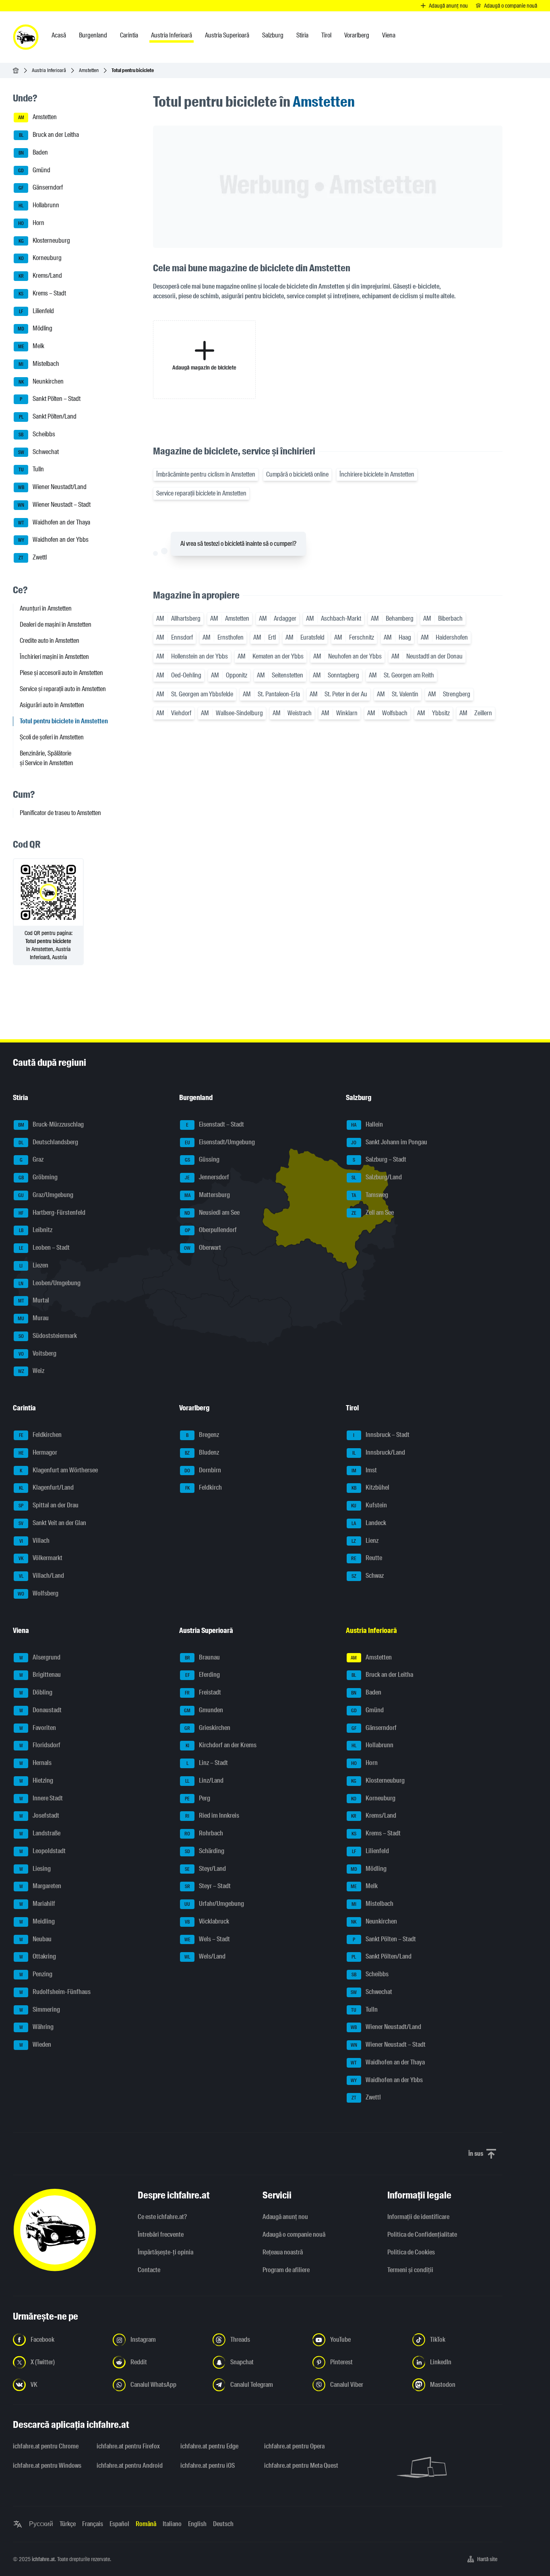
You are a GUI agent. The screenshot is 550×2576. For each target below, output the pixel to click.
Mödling (35, 329)
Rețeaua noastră (283, 2252)
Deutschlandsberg (48, 1142)
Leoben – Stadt (44, 1248)
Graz (32, 1160)
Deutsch (223, 2524)
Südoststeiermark (48, 1336)
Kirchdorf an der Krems (221, 1745)
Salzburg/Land (377, 1177)
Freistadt (203, 1692)
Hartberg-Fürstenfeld (52, 1213)
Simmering (40, 2009)
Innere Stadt (41, 1798)
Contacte (149, 2270)
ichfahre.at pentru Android (130, 2466)
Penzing (36, 1974)
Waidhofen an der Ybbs (54, 540)
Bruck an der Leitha (49, 135)
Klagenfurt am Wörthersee (59, 1470)
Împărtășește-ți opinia (165, 2252)
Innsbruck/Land (379, 1452)
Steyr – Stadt (208, 1886)
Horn (31, 223)
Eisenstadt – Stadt (215, 1124)
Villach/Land (42, 1576)
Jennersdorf (207, 1177)
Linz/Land (204, 1780)
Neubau (36, 1939)
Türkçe (68, 2524)
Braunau (203, 1657)
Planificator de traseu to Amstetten (60, 813)
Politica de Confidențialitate (422, 2234)
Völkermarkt (40, 1558)
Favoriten (38, 1728)
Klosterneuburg (44, 240)
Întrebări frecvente (161, 2234)
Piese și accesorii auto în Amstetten (61, 673)
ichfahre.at (43, 2559)
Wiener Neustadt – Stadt (54, 505)
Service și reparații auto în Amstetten (63, 689)
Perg (197, 1798)
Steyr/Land (205, 1869)
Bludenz (202, 1452)
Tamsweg (370, 1195)
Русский (41, 2524)
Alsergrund (40, 1657)
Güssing (202, 1160)
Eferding (203, 1675)
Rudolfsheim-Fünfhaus (55, 1992)
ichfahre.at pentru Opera (294, 2446)
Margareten (40, 1886)
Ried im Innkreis (212, 1816)
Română (146, 2524)
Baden (33, 152)
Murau (33, 1318)
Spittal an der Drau (49, 1505)
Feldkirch (204, 1488)
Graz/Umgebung (46, 1195)
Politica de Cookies (411, 2252)
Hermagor (38, 1452)
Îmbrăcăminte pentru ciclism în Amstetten (206, 474)
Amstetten (89, 70)
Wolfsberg (38, 1593)
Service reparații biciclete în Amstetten (201, 493)
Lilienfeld (36, 311)
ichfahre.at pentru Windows (47, 2466)
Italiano (172, 2524)
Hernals (36, 1763)
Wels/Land (205, 1957)
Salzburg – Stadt (379, 1160)
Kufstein (369, 1505)
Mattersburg (207, 1195)
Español (119, 2524)
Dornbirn (203, 1470)
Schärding (205, 1851)
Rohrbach (204, 1833)
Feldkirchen (40, 1435)
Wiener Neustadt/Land (53, 487)
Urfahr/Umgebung (214, 1904)
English (197, 2524)
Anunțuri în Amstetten (46, 608)
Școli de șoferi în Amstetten (52, 737)
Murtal (34, 1301)
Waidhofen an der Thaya (54, 522)
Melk (31, 346)
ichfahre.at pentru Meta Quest (301, 2466)
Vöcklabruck (207, 1921)
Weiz (31, 1371)
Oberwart (203, 1248)
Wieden (35, 2044)
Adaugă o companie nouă (294, 2234)
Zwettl (33, 557)
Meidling (37, 1921)
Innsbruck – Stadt (381, 1435)
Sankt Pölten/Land (48, 416)
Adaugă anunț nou (285, 2217)
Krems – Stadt (42, 293)
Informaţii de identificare (418, 2217)
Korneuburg (40, 258)
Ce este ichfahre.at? (162, 2217)
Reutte (367, 1558)
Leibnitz (36, 1230)
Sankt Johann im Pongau (389, 1142)
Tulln (31, 470)
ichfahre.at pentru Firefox (128, 2446)
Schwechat (39, 452)
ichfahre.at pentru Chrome (46, 2446)
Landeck (369, 1523)
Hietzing (36, 1780)
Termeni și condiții (410, 2270)
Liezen (34, 1265)
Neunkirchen (41, 381)
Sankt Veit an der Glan (52, 1523)
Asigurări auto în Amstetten (52, 705)
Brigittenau (40, 1675)
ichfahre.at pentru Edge (209, 2446)
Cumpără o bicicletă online (297, 474)
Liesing (35, 1869)
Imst (364, 1470)
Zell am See (373, 1213)
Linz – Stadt (207, 1763)
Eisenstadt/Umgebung (220, 1142)
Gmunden (204, 1710)
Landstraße (40, 1833)
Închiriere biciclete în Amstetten (377, 474)
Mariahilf (37, 1904)
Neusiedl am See (212, 1213)
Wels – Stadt (207, 1939)
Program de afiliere (286, 2270)
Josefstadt (39, 1816)
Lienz (365, 1541)
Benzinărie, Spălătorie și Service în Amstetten (47, 758)
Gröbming (38, 1177)
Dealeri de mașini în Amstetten (56, 624)
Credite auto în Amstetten (50, 641)
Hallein (367, 1124)
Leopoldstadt (43, 1851)
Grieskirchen (207, 1728)
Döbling (36, 1692)
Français (93, 2524)
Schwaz (368, 1576)
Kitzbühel (370, 1488)
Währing (37, 2027)
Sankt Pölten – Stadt (50, 399)
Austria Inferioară (49, 70)
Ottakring (38, 1957)
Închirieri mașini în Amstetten (54, 657)
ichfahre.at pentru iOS (208, 2466)
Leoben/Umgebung (50, 1283)
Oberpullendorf (211, 1230)
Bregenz (203, 1435)
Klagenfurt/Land (47, 1488)
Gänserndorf (41, 188)
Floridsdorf (40, 1745)
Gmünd (34, 170)
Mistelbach (39, 364)
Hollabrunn (39, 205)
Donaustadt (41, 1710)
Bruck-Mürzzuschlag (51, 1124)
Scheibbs (37, 434)
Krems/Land (40, 276)
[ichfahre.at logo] (26, 37)
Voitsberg (38, 1353)
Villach (35, 1541)
